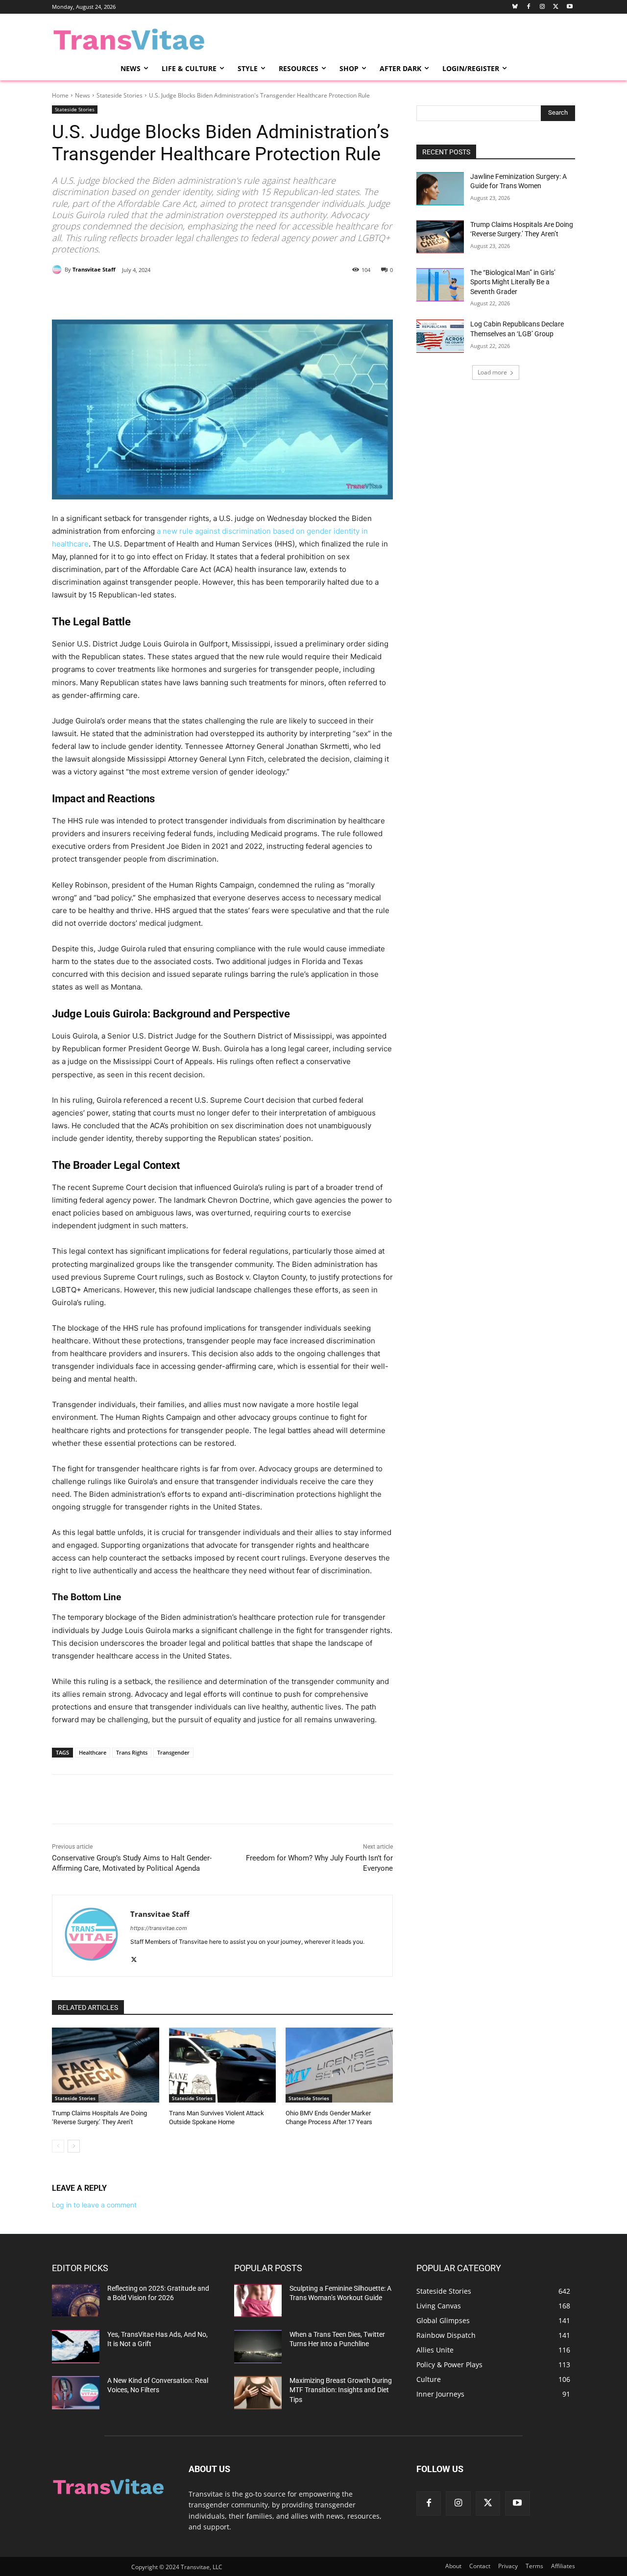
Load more (492, 372)
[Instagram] (543, 7)
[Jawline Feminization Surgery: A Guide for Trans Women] (440, 189)
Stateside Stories (120, 95)
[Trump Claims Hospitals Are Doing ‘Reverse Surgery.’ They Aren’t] (106, 2065)
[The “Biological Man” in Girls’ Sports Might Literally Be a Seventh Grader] (440, 285)
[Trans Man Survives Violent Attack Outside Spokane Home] (223, 2065)
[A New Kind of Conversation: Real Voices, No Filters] (76, 2393)
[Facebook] (529, 7)
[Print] (189, 295)
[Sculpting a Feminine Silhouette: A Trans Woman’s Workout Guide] (258, 2301)
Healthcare (93, 1752)
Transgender (173, 1752)
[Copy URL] (211, 295)
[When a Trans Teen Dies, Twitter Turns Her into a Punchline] (258, 2347)
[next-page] (74, 2146)
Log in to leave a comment (94, 2205)
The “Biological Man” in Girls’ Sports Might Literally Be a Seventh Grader (513, 282)
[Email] (166, 295)
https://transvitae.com (159, 1928)
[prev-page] (58, 2146)
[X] (144, 295)
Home (60, 95)
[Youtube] (569, 7)
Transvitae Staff (94, 269)
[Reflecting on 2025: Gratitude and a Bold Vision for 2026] (76, 2301)
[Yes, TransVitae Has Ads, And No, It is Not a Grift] (76, 2347)
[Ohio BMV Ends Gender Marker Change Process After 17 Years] (339, 2065)
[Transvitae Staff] (58, 270)
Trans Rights (132, 1752)
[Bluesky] (515, 7)
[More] (234, 295)
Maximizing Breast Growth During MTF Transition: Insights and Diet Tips (341, 2390)
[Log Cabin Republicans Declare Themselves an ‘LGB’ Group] (440, 336)
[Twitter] (556, 7)
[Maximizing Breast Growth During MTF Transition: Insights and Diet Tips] (258, 2393)
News (83, 95)
